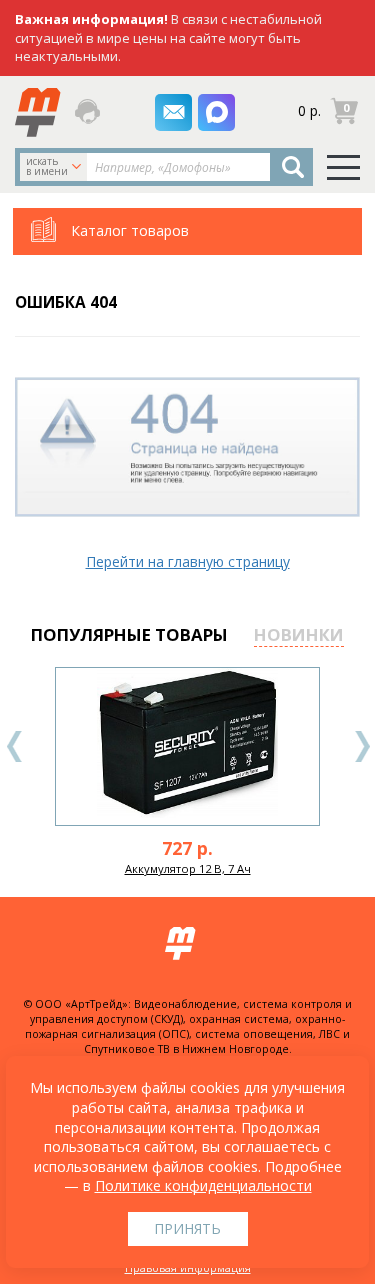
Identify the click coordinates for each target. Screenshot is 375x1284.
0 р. (309, 110)
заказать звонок (89, 111)
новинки (299, 634)
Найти (292, 167)
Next (362, 746)
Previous (15, 746)
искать (47, 166)
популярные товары (129, 634)
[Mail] (173, 112)
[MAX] (216, 112)
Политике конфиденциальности (203, 1185)
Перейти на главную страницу (188, 561)
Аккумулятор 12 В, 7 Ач (188, 868)
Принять (187, 1228)
